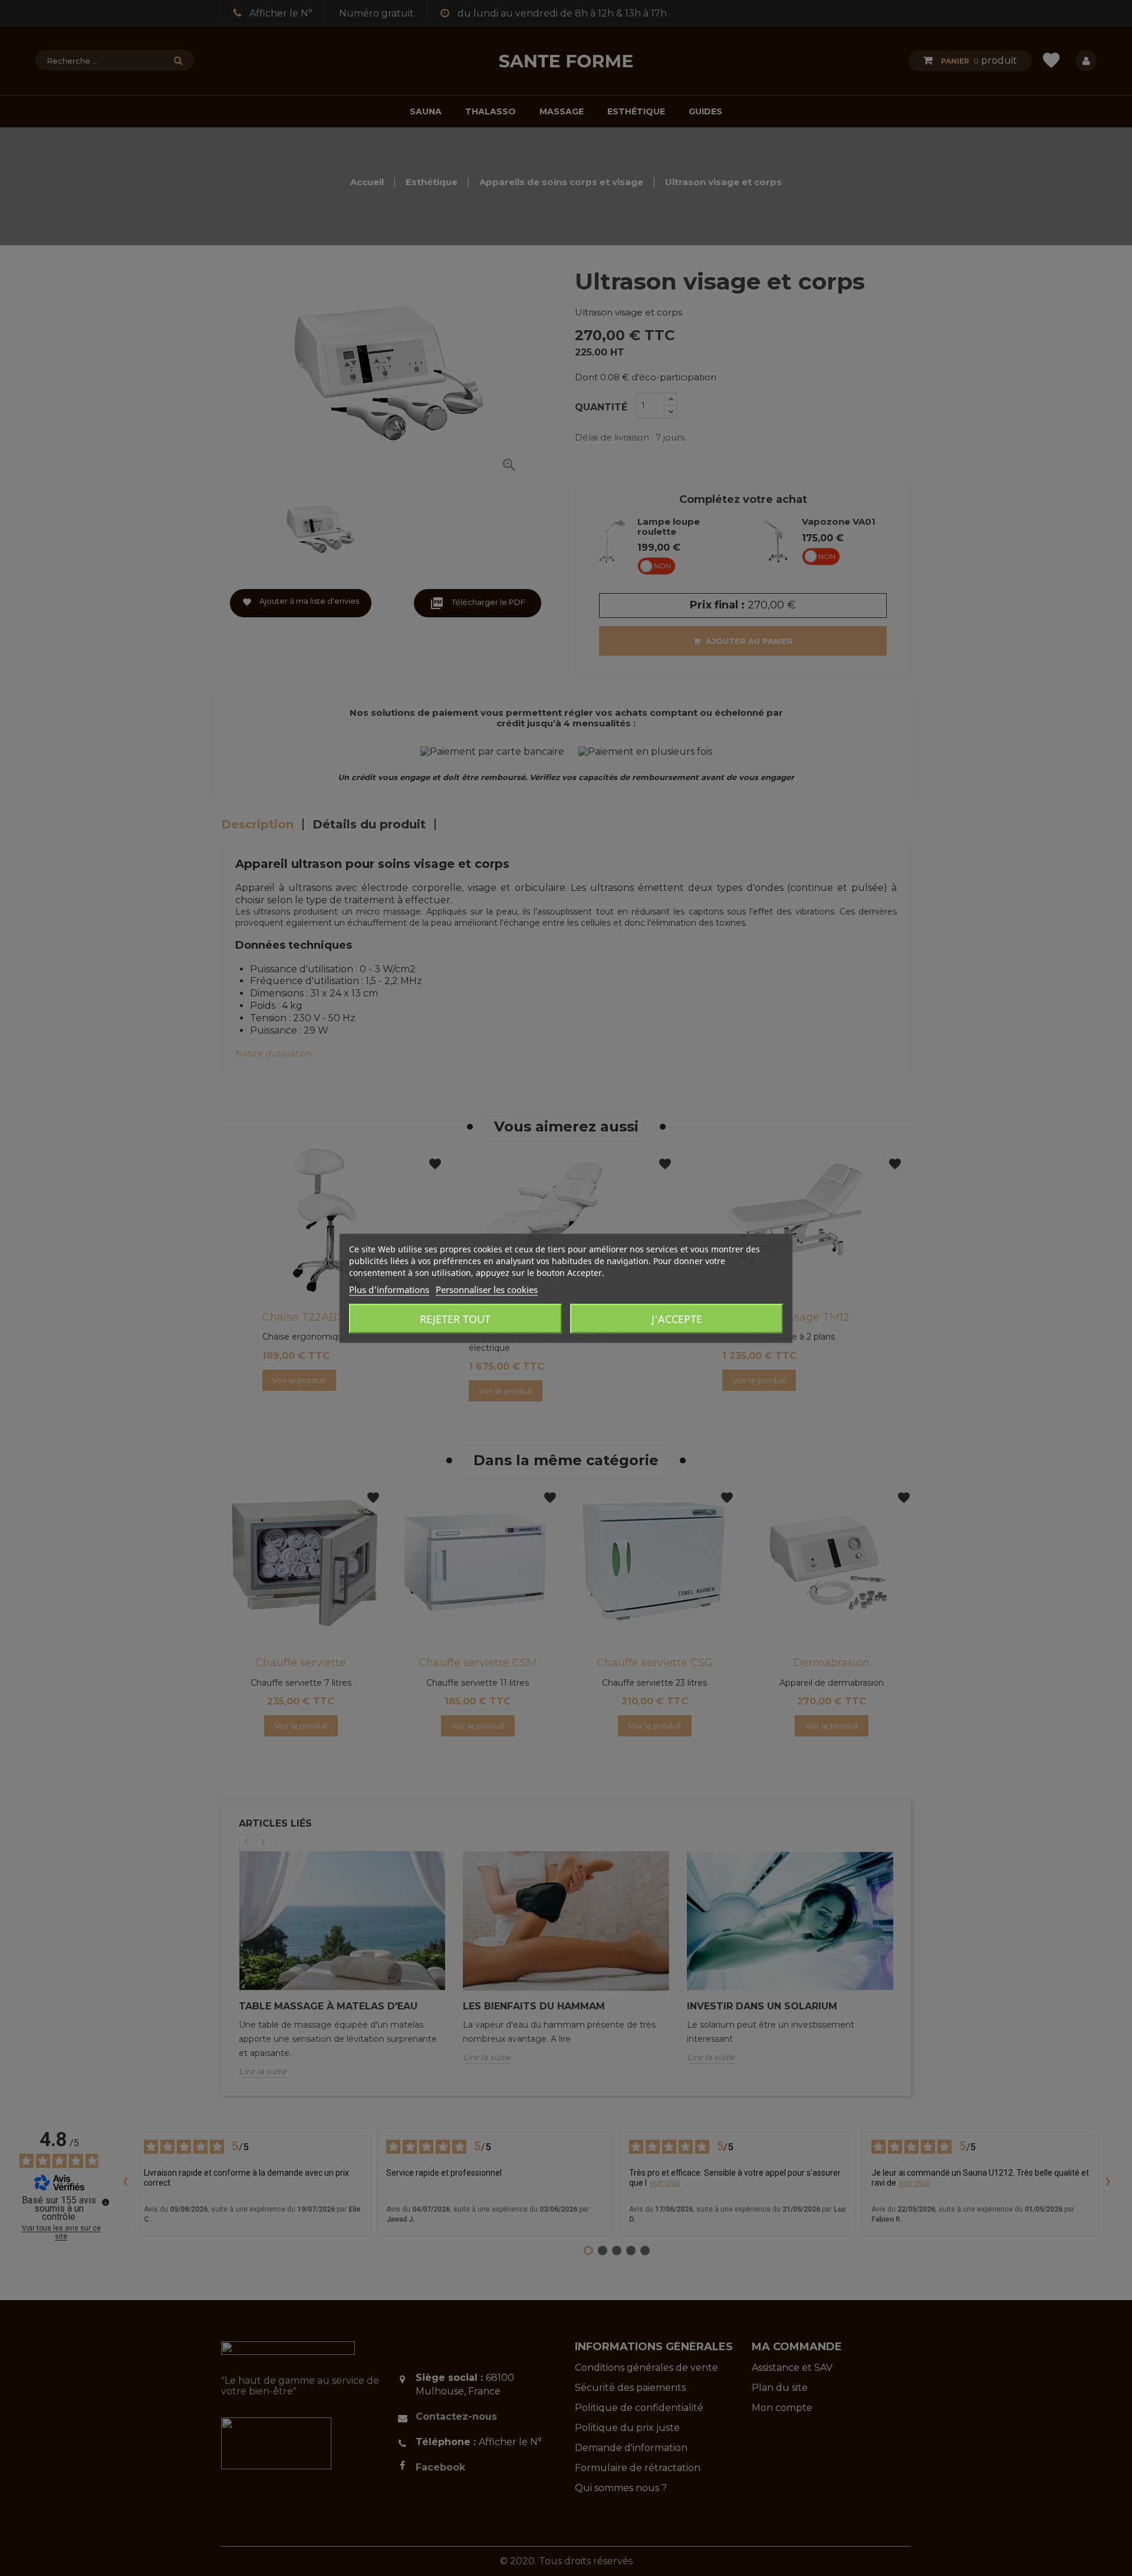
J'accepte (677, 1318)
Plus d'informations (389, 1289)
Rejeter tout (455, 1318)
